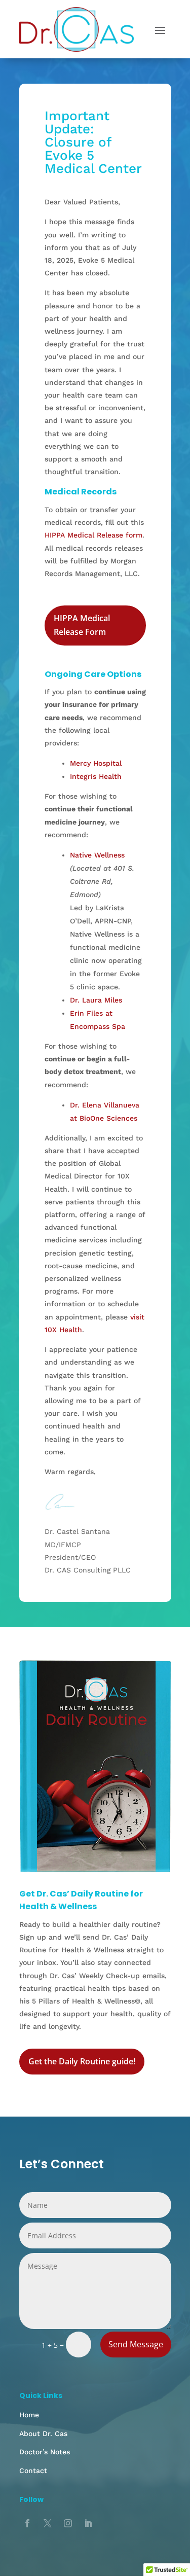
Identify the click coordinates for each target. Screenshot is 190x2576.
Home (29, 2415)
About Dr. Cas (43, 2434)
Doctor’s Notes (45, 2452)
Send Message (136, 2344)
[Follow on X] (48, 2523)
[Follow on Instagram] (68, 2523)
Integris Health (96, 776)
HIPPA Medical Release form (93, 535)
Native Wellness (97, 855)
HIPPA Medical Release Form (82, 625)
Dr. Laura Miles (96, 1000)
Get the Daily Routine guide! (82, 2061)
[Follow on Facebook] (27, 2523)
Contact (33, 2471)
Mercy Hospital (96, 763)
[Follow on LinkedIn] (88, 2523)
